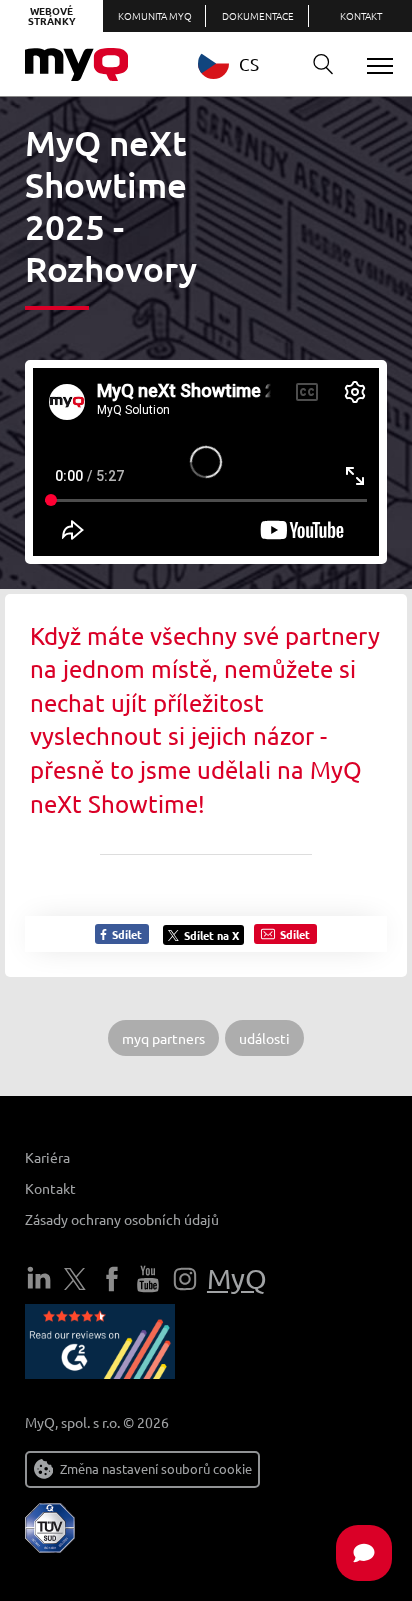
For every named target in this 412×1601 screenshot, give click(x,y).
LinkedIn (39, 1279)
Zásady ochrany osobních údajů (122, 1219)
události (264, 1038)
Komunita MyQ (155, 15)
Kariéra (47, 1157)
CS (249, 63)
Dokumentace (258, 15)
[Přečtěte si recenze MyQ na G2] (100, 1345)
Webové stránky (52, 15)
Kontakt (361, 15)
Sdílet (125, 934)
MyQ (237, 1278)
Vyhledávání (323, 65)
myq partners (163, 1038)
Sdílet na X (211, 935)
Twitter (75, 1279)
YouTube (148, 1279)
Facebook (112, 1279)
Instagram (185, 1279)
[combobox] (243, 63)
